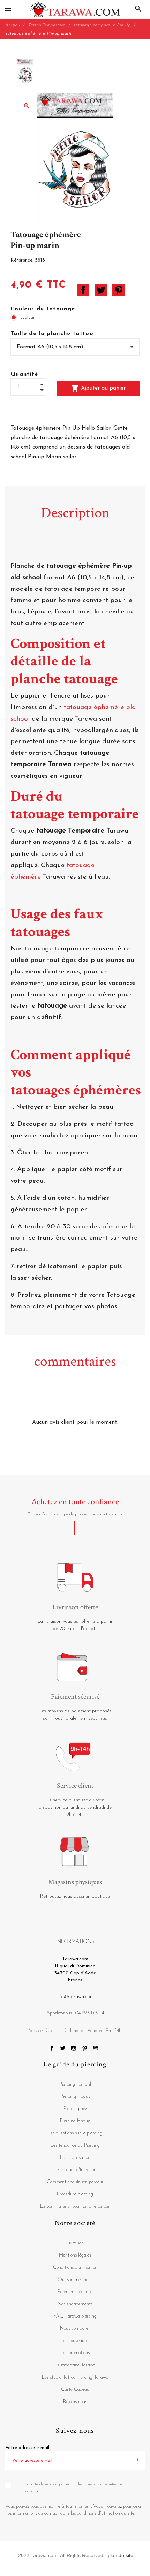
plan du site (121, 2555)
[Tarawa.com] (75, 9)
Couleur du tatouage (43, 309)
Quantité (24, 374)
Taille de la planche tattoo (52, 334)
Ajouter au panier (98, 388)
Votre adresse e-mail (27, 2448)
